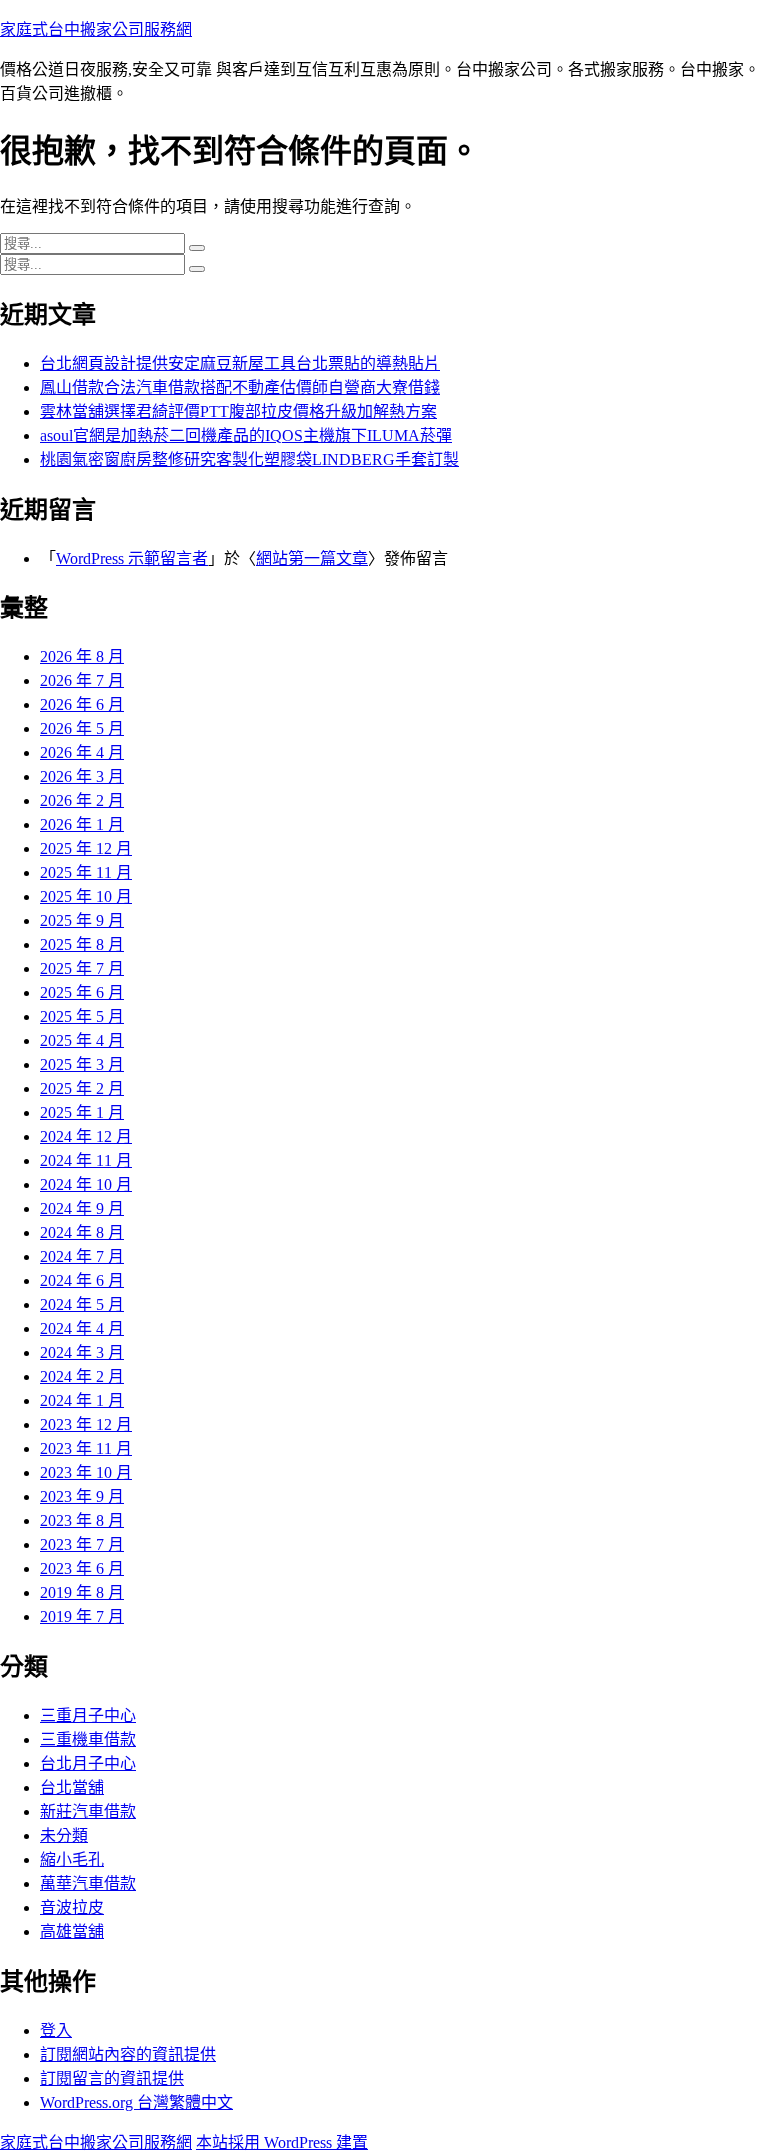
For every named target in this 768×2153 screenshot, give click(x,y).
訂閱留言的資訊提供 (112, 2078)
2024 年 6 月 (82, 1280)
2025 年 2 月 (82, 1088)
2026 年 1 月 (82, 824)
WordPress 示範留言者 (132, 558)
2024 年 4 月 (82, 1328)
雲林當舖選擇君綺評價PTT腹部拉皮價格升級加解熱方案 (238, 411)
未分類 (64, 1835)
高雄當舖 (72, 1931)
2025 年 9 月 (82, 920)
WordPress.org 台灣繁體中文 (136, 2102)
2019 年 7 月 (82, 1616)
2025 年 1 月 (82, 1112)
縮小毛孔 (72, 1859)
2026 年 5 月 (82, 728)
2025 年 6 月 (82, 992)
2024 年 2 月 (82, 1376)
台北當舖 (72, 1787)
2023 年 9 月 (82, 1496)
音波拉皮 (72, 1907)
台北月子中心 (88, 1763)
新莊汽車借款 (88, 1811)
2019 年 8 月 (82, 1592)
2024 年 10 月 (86, 1184)
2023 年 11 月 (86, 1448)
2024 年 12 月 (86, 1136)
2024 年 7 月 (82, 1256)
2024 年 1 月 (82, 1400)
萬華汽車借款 (88, 1883)
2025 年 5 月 (82, 1016)
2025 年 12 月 (86, 848)
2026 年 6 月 (82, 704)
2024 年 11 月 (86, 1160)
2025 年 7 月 (82, 968)
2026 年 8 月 (82, 656)
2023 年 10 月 (86, 1472)
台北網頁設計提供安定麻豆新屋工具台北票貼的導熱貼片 (240, 363)
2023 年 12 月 (86, 1424)
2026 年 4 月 (82, 752)
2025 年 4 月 (82, 1040)
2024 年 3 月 (82, 1352)
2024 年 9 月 (82, 1208)
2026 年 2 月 (82, 800)
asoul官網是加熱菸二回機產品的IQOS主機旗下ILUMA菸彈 (246, 435)
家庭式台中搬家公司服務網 (96, 29)
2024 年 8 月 (82, 1232)
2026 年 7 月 (82, 680)
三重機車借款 (88, 1739)
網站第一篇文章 (312, 558)
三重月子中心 (88, 1715)
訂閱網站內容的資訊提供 (128, 2054)
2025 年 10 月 (86, 896)
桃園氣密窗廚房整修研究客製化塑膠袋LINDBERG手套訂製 (249, 459)
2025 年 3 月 (82, 1064)
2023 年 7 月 (82, 1544)
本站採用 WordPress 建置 (282, 2142)
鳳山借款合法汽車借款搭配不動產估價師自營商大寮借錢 (240, 387)
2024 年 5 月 (82, 1304)
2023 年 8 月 (82, 1520)
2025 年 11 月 (86, 872)
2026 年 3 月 (82, 776)
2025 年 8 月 (82, 944)
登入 (56, 2030)
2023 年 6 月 (82, 1568)
